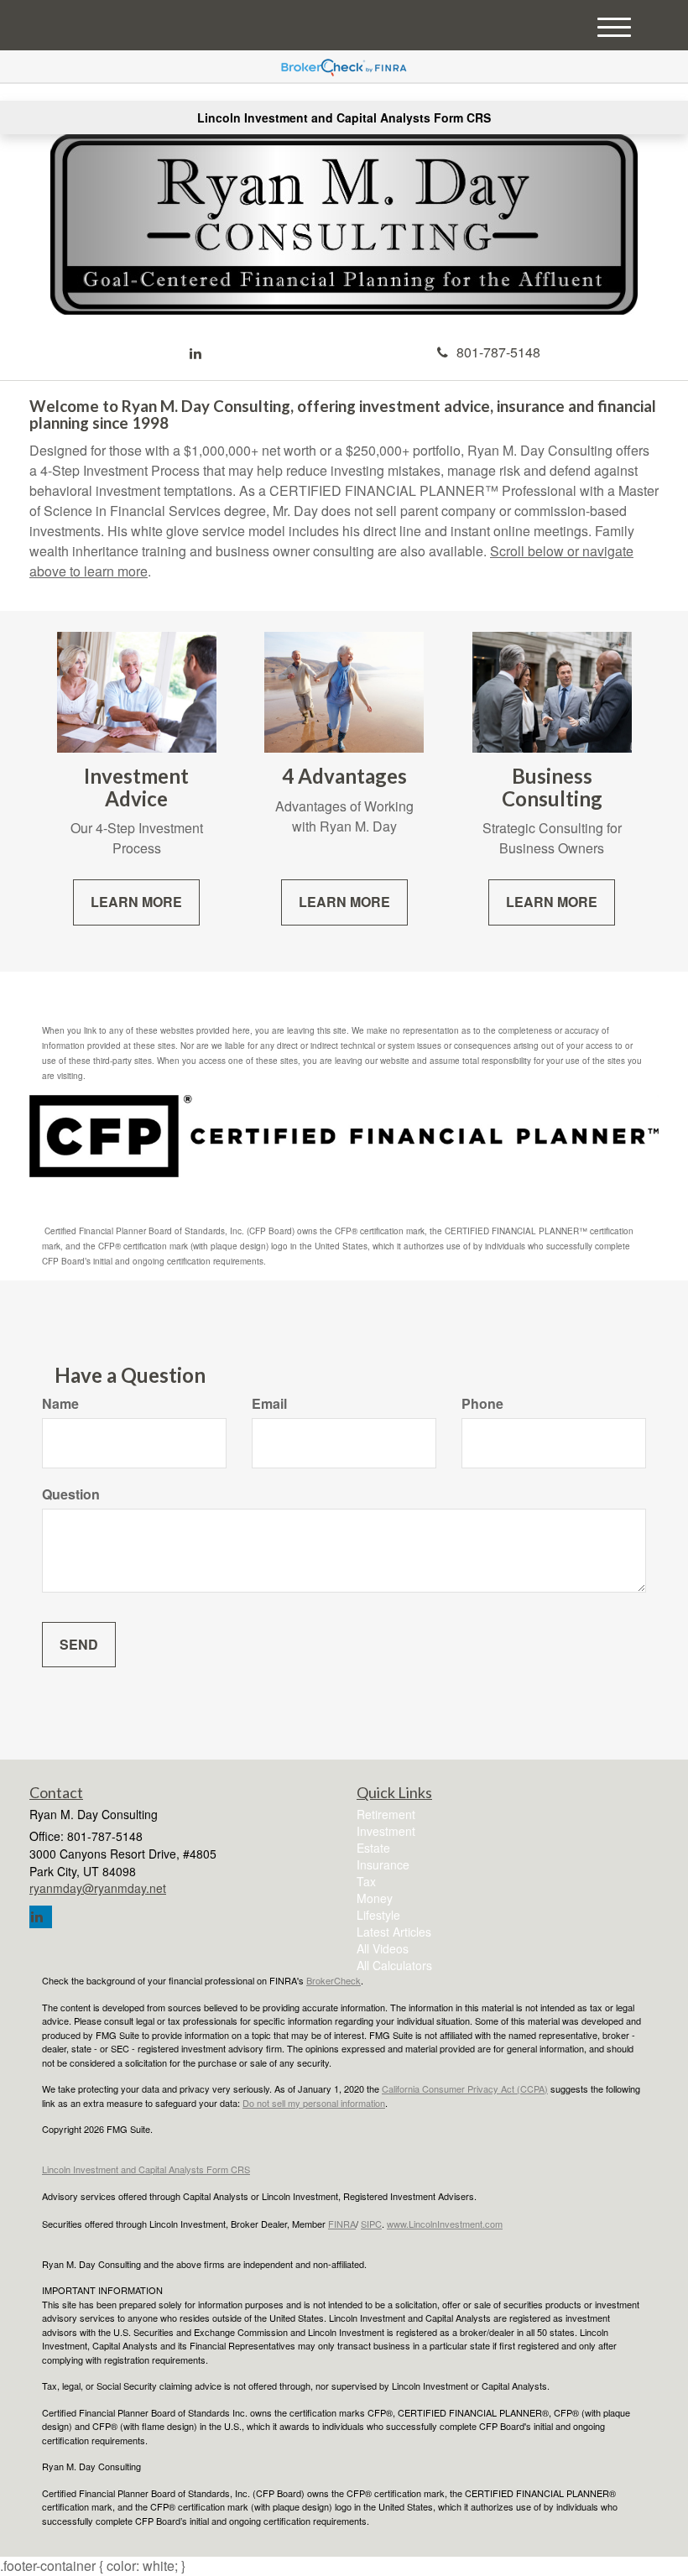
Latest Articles (394, 1932)
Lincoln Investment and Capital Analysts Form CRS (344, 117)
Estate (373, 1848)
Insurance (383, 1864)
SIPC (371, 2224)
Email (269, 1404)
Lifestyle (378, 1915)
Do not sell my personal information (314, 2103)
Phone (482, 1404)
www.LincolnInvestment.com (445, 2224)
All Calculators (394, 1965)
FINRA (342, 2224)
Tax (366, 1881)
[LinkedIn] (195, 354)
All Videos (383, 1948)
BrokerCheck (334, 1980)
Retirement (386, 1814)
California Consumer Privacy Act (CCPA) (465, 2088)
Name (60, 1404)
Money (375, 1898)
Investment (386, 1831)
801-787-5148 (498, 352)
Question (71, 1494)
